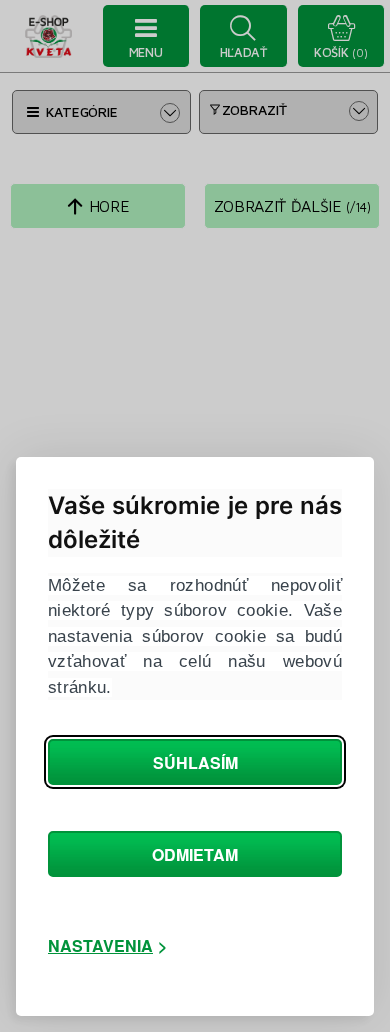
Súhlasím (195, 762)
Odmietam (195, 854)
